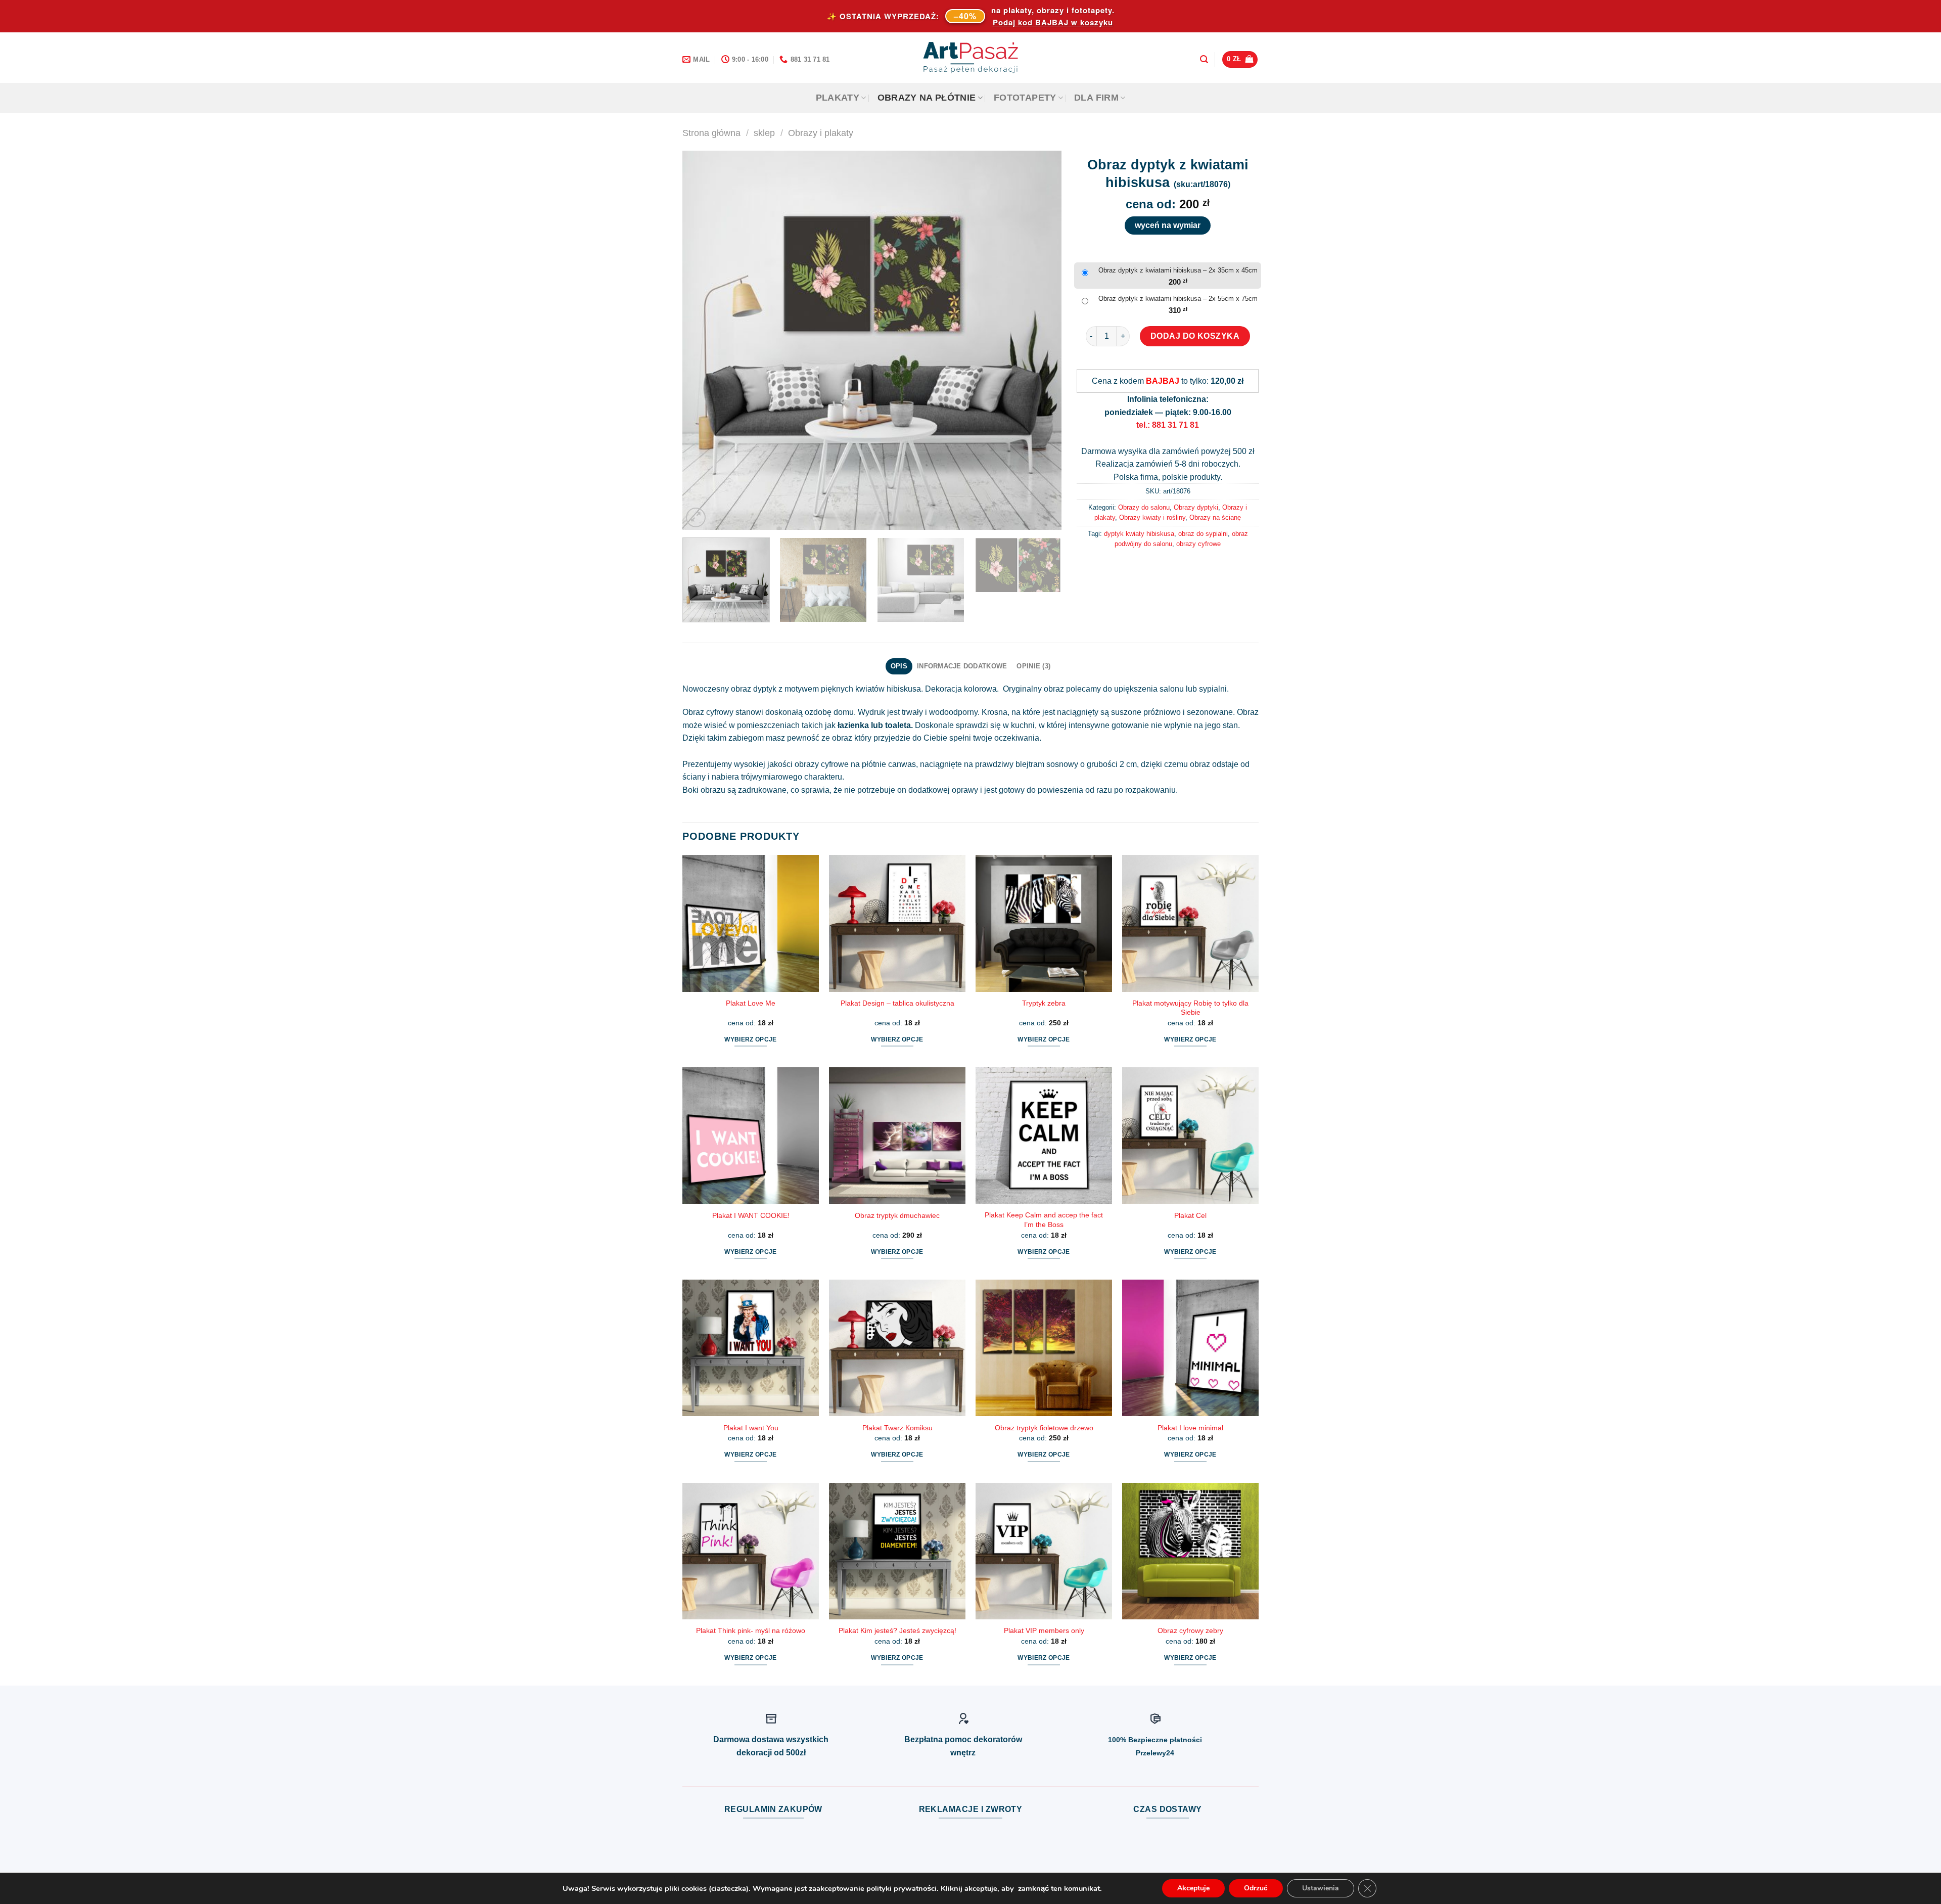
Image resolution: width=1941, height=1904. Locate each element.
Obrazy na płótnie (927, 98)
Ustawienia (1321, 1888)
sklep (764, 133)
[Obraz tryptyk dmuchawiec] (897, 1136)
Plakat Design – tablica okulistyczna (897, 1003)
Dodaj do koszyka (1195, 336)
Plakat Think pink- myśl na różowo (751, 1630)
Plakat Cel (1190, 1215)
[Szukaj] (1204, 59)
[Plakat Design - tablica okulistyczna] (897, 923)
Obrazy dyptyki (1196, 507)
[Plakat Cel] (1190, 1136)
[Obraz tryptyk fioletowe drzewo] (1044, 1348)
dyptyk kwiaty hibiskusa (1139, 534)
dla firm (1096, 98)
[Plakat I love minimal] (1190, 1348)
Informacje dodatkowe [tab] (962, 666)
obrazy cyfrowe (1198, 544)
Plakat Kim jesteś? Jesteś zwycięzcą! (897, 1630)
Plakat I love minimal (1190, 1428)
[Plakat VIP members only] (1044, 1551)
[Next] (1041, 340)
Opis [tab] (899, 666)
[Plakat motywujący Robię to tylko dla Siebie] (1190, 923)
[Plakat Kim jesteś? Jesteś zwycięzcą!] (897, 1551)
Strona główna (711, 133)
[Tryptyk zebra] (1044, 923)
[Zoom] (696, 517)
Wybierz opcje (751, 1039)
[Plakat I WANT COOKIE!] (751, 1136)
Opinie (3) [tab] (1033, 666)
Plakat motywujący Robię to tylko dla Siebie (1190, 1008)
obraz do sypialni (1203, 534)
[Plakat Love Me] (751, 923)
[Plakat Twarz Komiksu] (897, 1348)
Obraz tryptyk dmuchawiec (897, 1215)
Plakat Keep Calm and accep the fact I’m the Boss (1044, 1220)
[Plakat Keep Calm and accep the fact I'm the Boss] (1044, 1136)
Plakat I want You (751, 1428)
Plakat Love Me (751, 1003)
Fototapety (1025, 98)
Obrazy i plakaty (821, 133)
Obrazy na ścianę (1215, 517)
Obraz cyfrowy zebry (1190, 1630)
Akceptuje (1193, 1888)
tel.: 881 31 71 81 (1168, 425)
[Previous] (703, 340)
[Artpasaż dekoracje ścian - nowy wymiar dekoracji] (971, 58)
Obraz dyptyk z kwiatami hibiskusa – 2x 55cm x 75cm (1178, 299)
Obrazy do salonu (1144, 507)
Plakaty (838, 98)
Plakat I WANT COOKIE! (751, 1215)
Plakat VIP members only (1044, 1630)
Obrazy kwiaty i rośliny (1152, 517)
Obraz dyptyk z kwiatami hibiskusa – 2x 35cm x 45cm (1178, 270)
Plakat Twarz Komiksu (897, 1428)
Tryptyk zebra (1044, 1003)
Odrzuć (1256, 1888)
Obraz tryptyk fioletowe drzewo (1044, 1428)
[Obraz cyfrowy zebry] (1190, 1551)
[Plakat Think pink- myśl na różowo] (751, 1551)
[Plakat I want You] (751, 1348)
